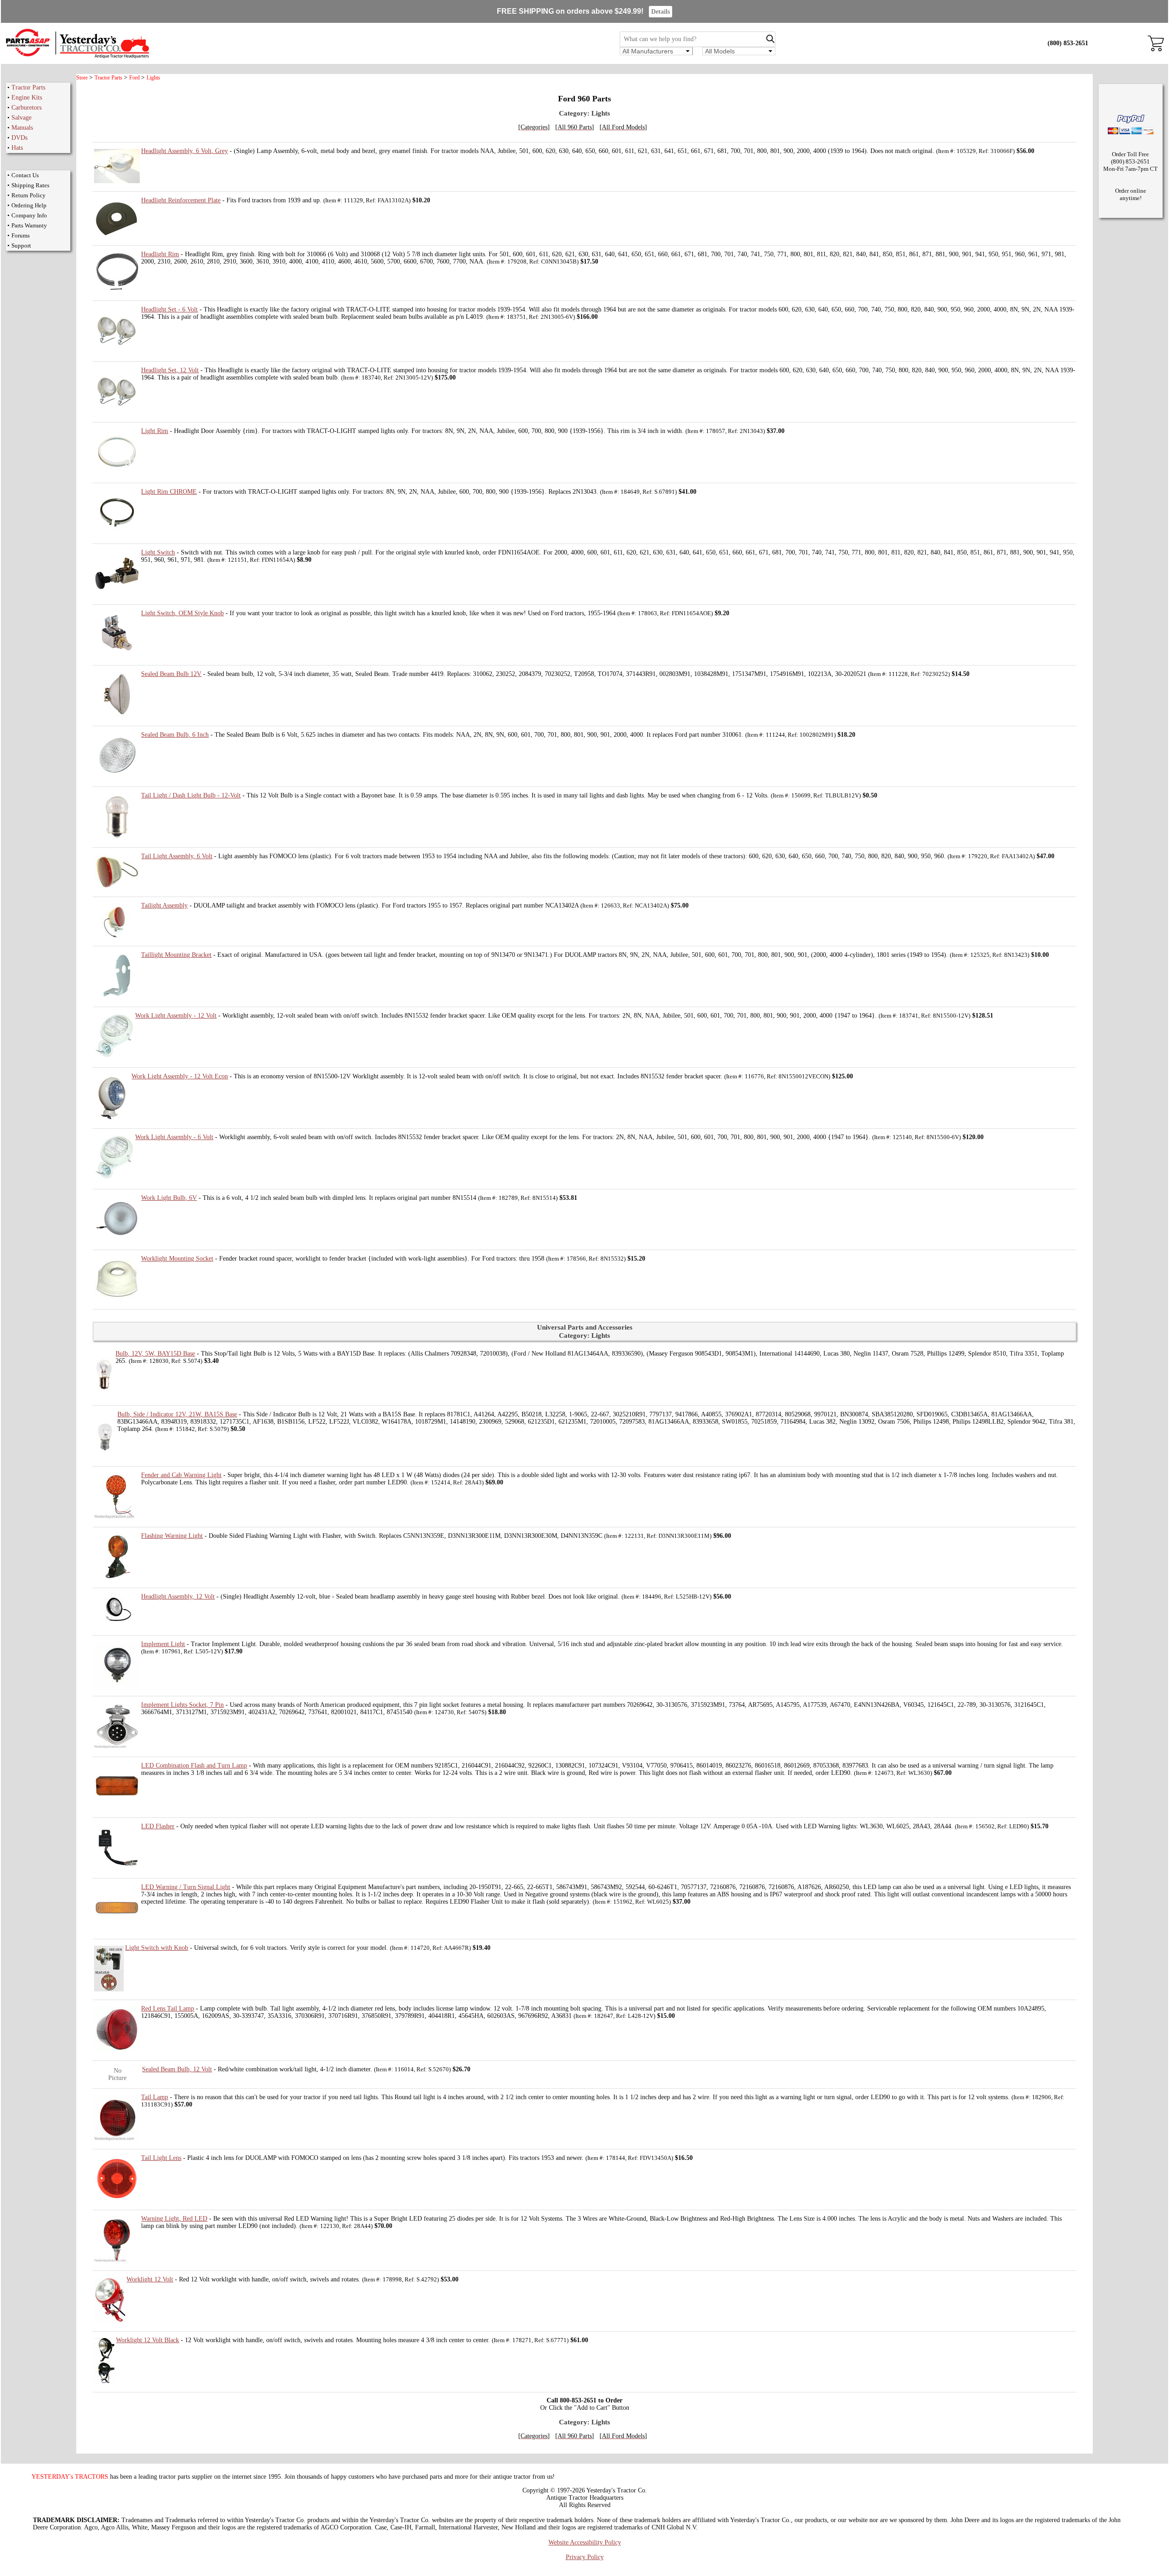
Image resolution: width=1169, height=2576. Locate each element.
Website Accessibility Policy (585, 2542)
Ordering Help (29, 205)
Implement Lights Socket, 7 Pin (182, 1705)
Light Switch (158, 552)
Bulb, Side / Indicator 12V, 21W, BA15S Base (177, 1414)
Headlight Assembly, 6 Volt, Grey (184, 151)
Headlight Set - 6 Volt (169, 309)
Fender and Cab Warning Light (181, 1475)
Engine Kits (27, 98)
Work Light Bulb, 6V (169, 1198)
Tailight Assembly (164, 905)
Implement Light (163, 1644)
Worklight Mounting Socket (177, 1259)
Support (21, 245)
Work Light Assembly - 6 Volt (174, 1137)
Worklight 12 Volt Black (147, 2340)
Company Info (29, 215)
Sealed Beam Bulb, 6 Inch (175, 735)
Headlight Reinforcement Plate (181, 200)
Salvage (21, 118)
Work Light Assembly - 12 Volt (176, 1016)
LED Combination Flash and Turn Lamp (194, 1766)
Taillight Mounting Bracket (176, 955)
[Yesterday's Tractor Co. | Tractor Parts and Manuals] (77, 57)
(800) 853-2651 (1068, 43)
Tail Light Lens (161, 2158)
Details (661, 12)
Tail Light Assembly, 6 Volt (177, 856)
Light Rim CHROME (169, 492)
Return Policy (29, 195)
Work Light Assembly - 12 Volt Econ (180, 1076)
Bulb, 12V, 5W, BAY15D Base (155, 1354)
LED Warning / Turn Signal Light (186, 1887)
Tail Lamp (155, 2097)
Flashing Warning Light (172, 1536)
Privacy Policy (585, 2557)
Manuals (22, 128)
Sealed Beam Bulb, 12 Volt (177, 2069)
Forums (21, 235)
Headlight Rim (160, 254)
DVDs (19, 138)
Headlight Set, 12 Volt (170, 370)
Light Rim (155, 431)
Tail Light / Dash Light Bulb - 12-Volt (191, 795)
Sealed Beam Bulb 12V (171, 674)
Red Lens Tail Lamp (168, 2009)
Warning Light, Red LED (174, 2219)
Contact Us (25, 175)
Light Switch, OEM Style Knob (182, 613)
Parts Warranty (29, 225)
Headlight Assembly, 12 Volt (178, 1597)
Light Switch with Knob (157, 1948)
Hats (17, 148)
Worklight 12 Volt (150, 2279)
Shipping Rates (30, 185)
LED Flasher (158, 1826)
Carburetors (26, 108)
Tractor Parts (28, 87)
